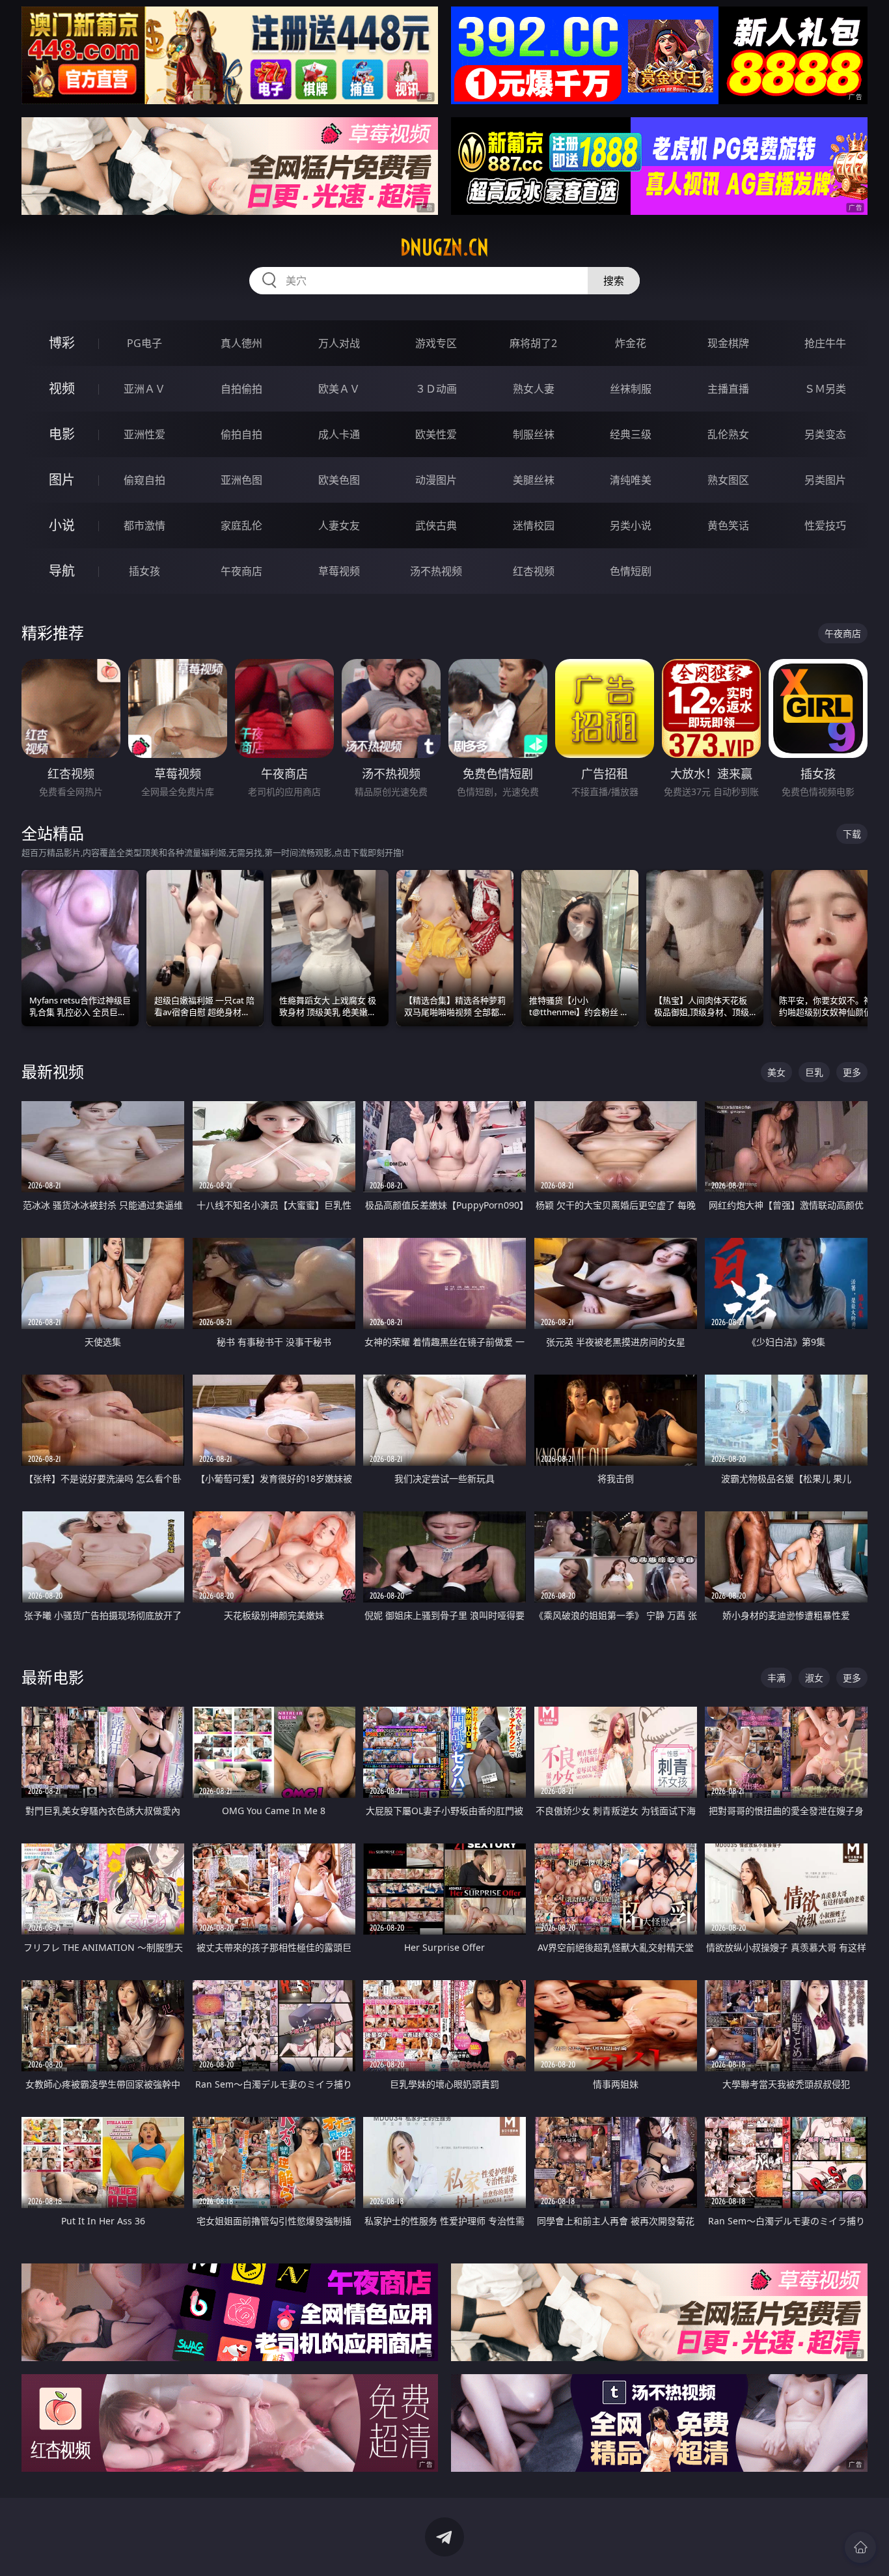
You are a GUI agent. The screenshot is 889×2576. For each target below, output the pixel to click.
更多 (852, 1072)
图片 (62, 480)
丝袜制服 (631, 389)
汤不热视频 (436, 571)
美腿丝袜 (534, 480)
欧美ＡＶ (339, 389)
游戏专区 (436, 343)
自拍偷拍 (241, 389)
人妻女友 (339, 525)
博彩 (62, 343)
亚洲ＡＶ (144, 389)
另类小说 (631, 525)
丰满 (776, 1678)
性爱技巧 (825, 525)
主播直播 (728, 389)
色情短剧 (631, 571)
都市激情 (144, 525)
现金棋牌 (728, 343)
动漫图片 (436, 480)
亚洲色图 (241, 480)
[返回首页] (860, 2547)
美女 (776, 1072)
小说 (62, 525)
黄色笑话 (728, 525)
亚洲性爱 (144, 434)
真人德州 (241, 343)
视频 (62, 388)
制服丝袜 (534, 434)
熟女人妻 (534, 389)
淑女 (814, 1678)
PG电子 (144, 343)
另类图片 (825, 480)
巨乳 (814, 1072)
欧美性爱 (436, 434)
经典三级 (631, 434)
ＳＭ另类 (825, 389)
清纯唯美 (631, 480)
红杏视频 (534, 571)
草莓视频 (339, 571)
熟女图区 (728, 480)
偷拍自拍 (241, 434)
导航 (62, 571)
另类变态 (825, 434)
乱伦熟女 (728, 434)
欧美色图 (339, 480)
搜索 (614, 281)
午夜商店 (241, 571)
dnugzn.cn (444, 247)
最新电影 (53, 1677)
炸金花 (631, 343)
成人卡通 (339, 434)
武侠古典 (436, 525)
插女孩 (144, 571)
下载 (852, 834)
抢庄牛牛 (825, 343)
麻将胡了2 (533, 343)
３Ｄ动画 (436, 389)
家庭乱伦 (241, 525)
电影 (62, 434)
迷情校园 (534, 525)
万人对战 (339, 343)
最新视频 (53, 1071)
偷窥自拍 (144, 480)
